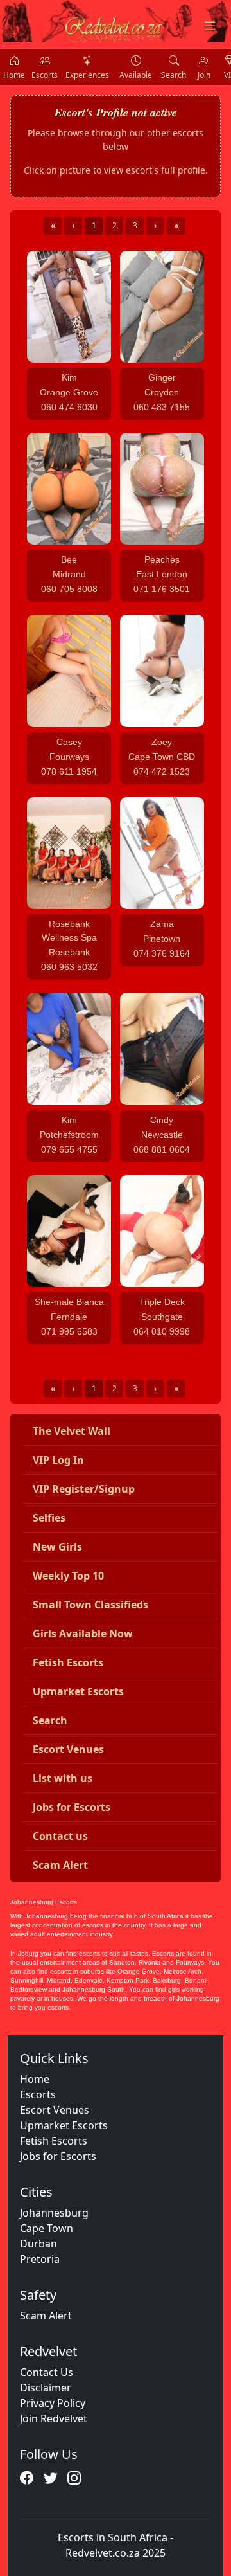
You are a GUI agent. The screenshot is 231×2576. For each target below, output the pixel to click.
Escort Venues (55, 2110)
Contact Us (47, 2372)
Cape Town (47, 2228)
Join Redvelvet (54, 2418)
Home (35, 2079)
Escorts (38, 2094)
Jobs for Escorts (58, 2156)
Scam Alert (46, 2316)
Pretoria (40, 2259)
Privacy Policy (53, 2403)
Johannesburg (54, 2213)
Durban (38, 2244)
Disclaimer (46, 2388)
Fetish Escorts (54, 2141)
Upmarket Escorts (64, 2125)
